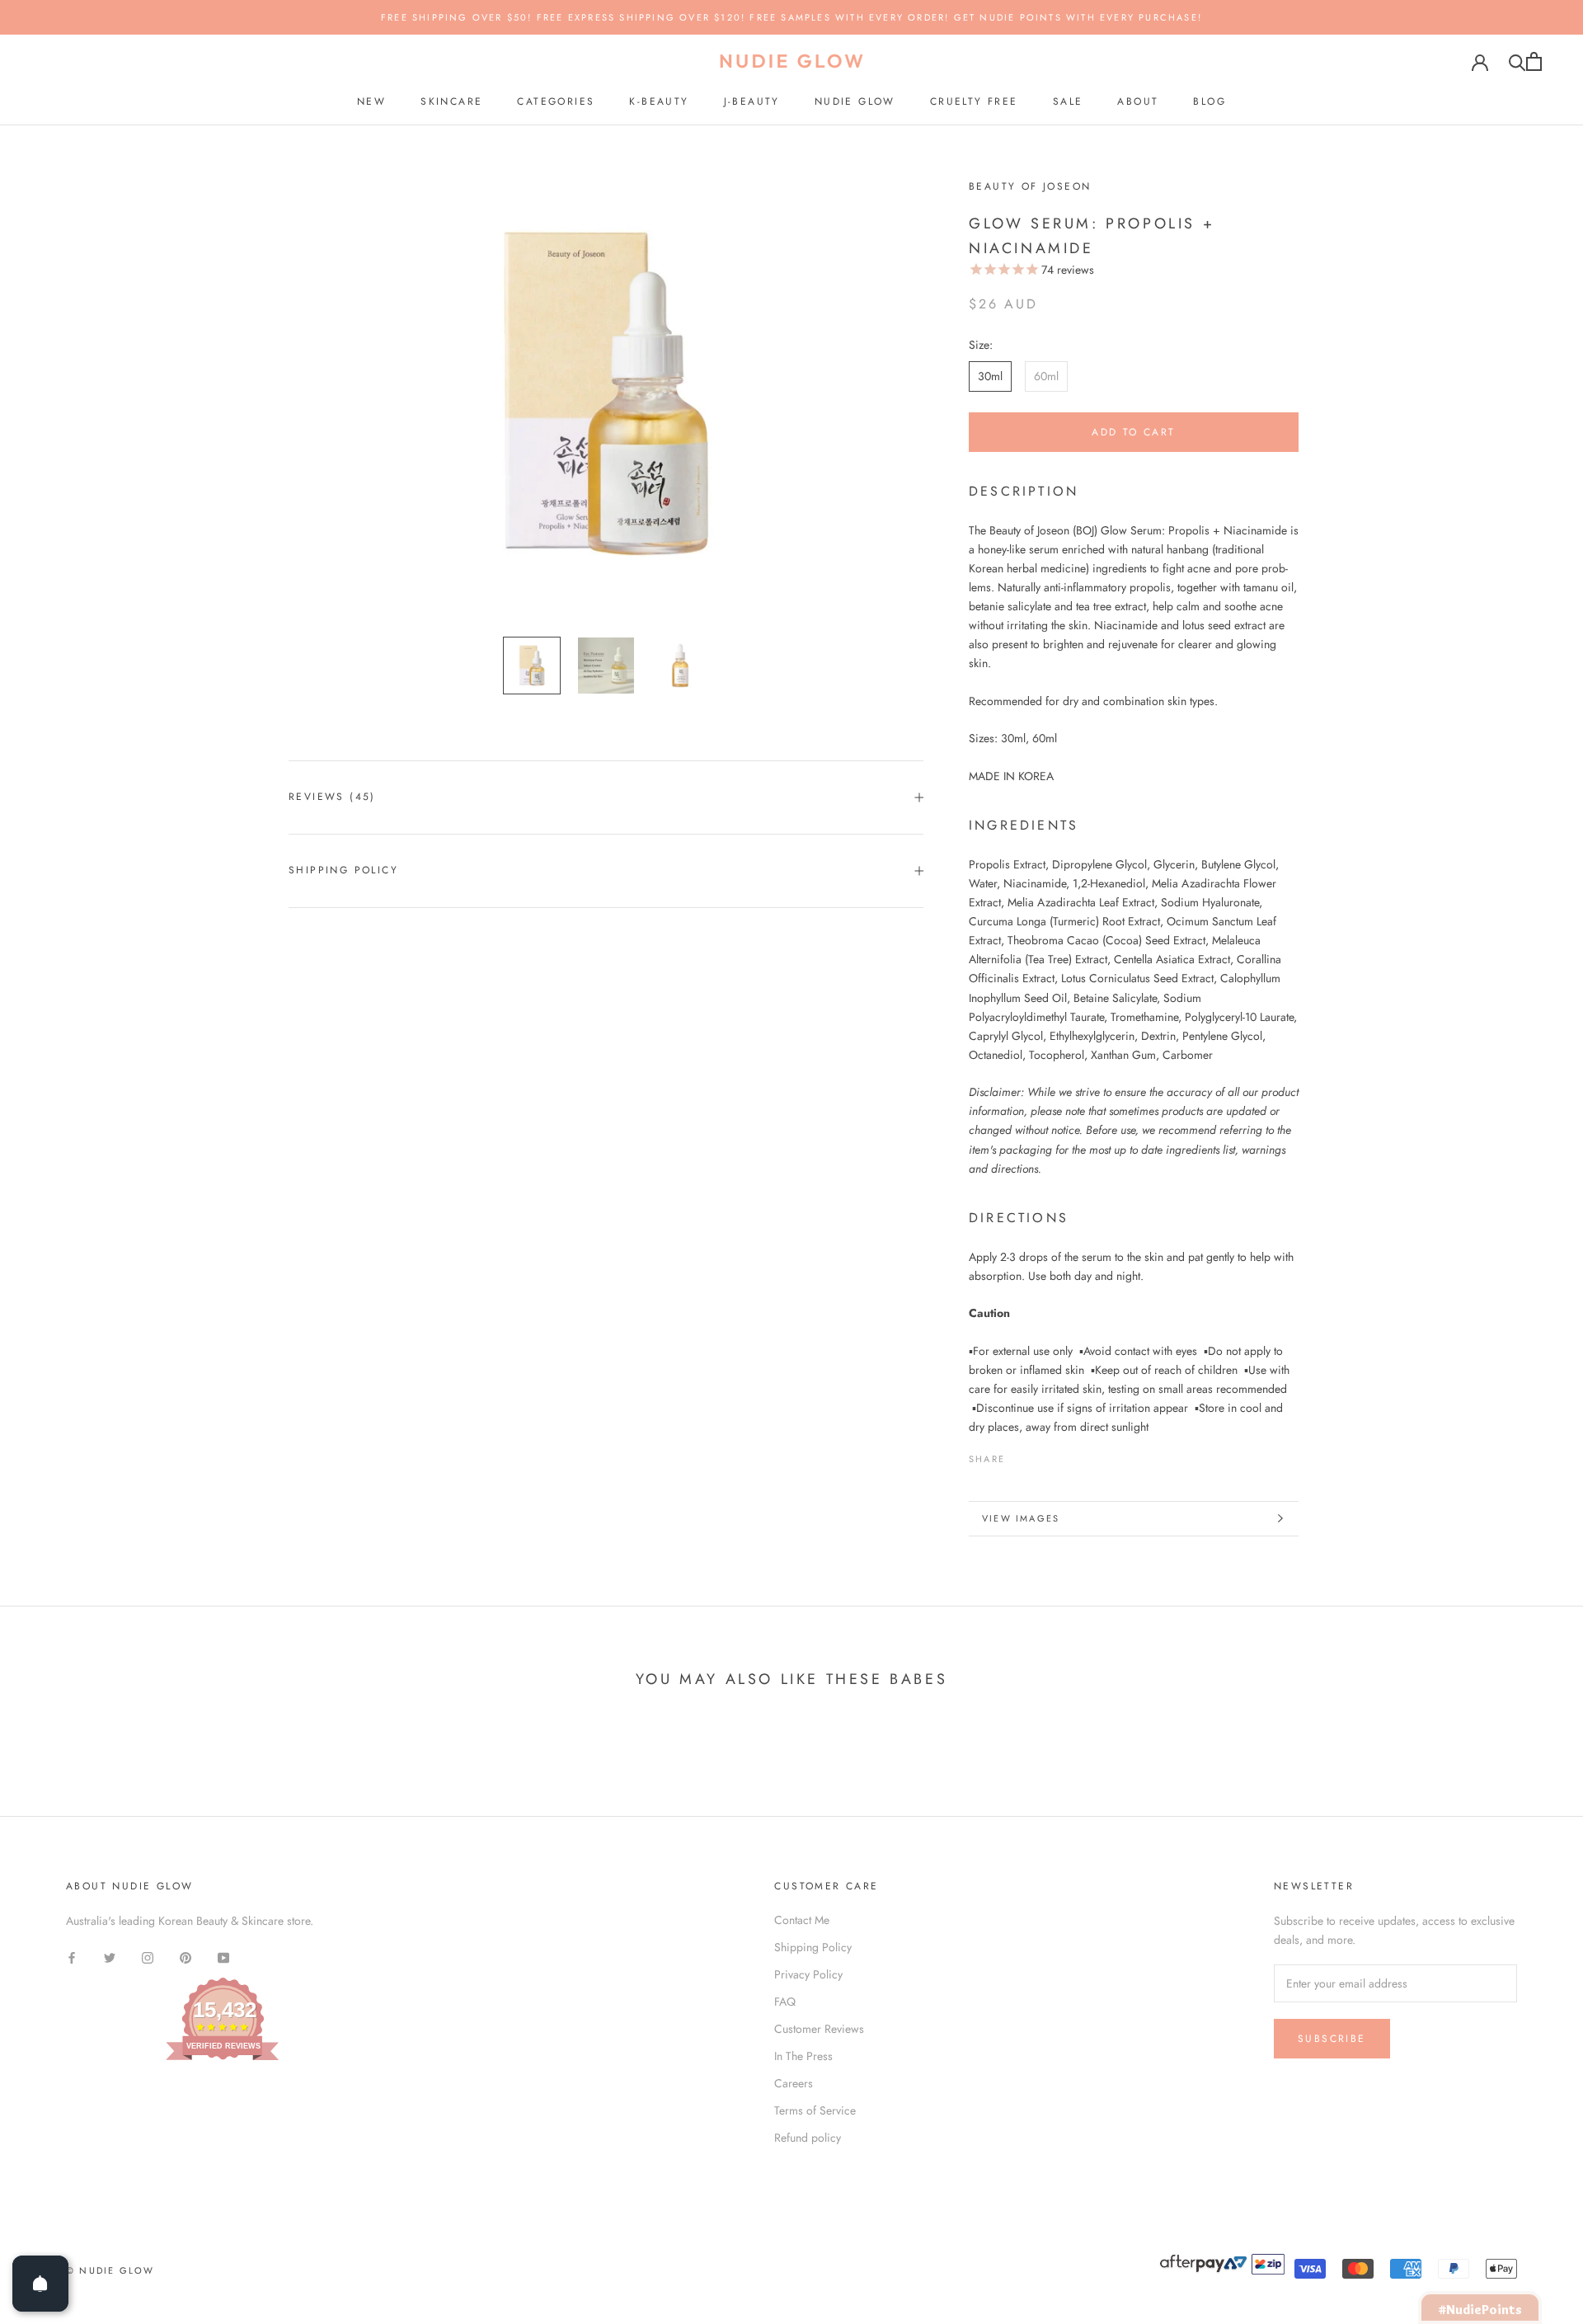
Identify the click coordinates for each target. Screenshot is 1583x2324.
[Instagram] (148, 1957)
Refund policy (808, 2138)
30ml (990, 376)
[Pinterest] (1064, 1455)
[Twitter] (1042, 1455)
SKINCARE (451, 101)
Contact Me (802, 1920)
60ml (1046, 376)
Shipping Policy (343, 870)
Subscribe (1332, 2039)
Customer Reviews (819, 2029)
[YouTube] (223, 1957)
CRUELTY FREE (974, 101)
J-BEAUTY (752, 101)
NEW (371, 101)
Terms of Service (815, 2110)
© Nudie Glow (110, 2270)
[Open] (40, 2284)
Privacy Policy (808, 1974)
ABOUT (1138, 101)
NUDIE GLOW (855, 101)
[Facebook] (1021, 1455)
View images (1021, 1518)
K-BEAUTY (659, 101)
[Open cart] (1534, 61)
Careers (794, 2083)
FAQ (785, 2002)
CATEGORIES (556, 101)
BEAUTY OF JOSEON (1030, 186)
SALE (1068, 101)
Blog (1210, 101)
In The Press (803, 2056)
